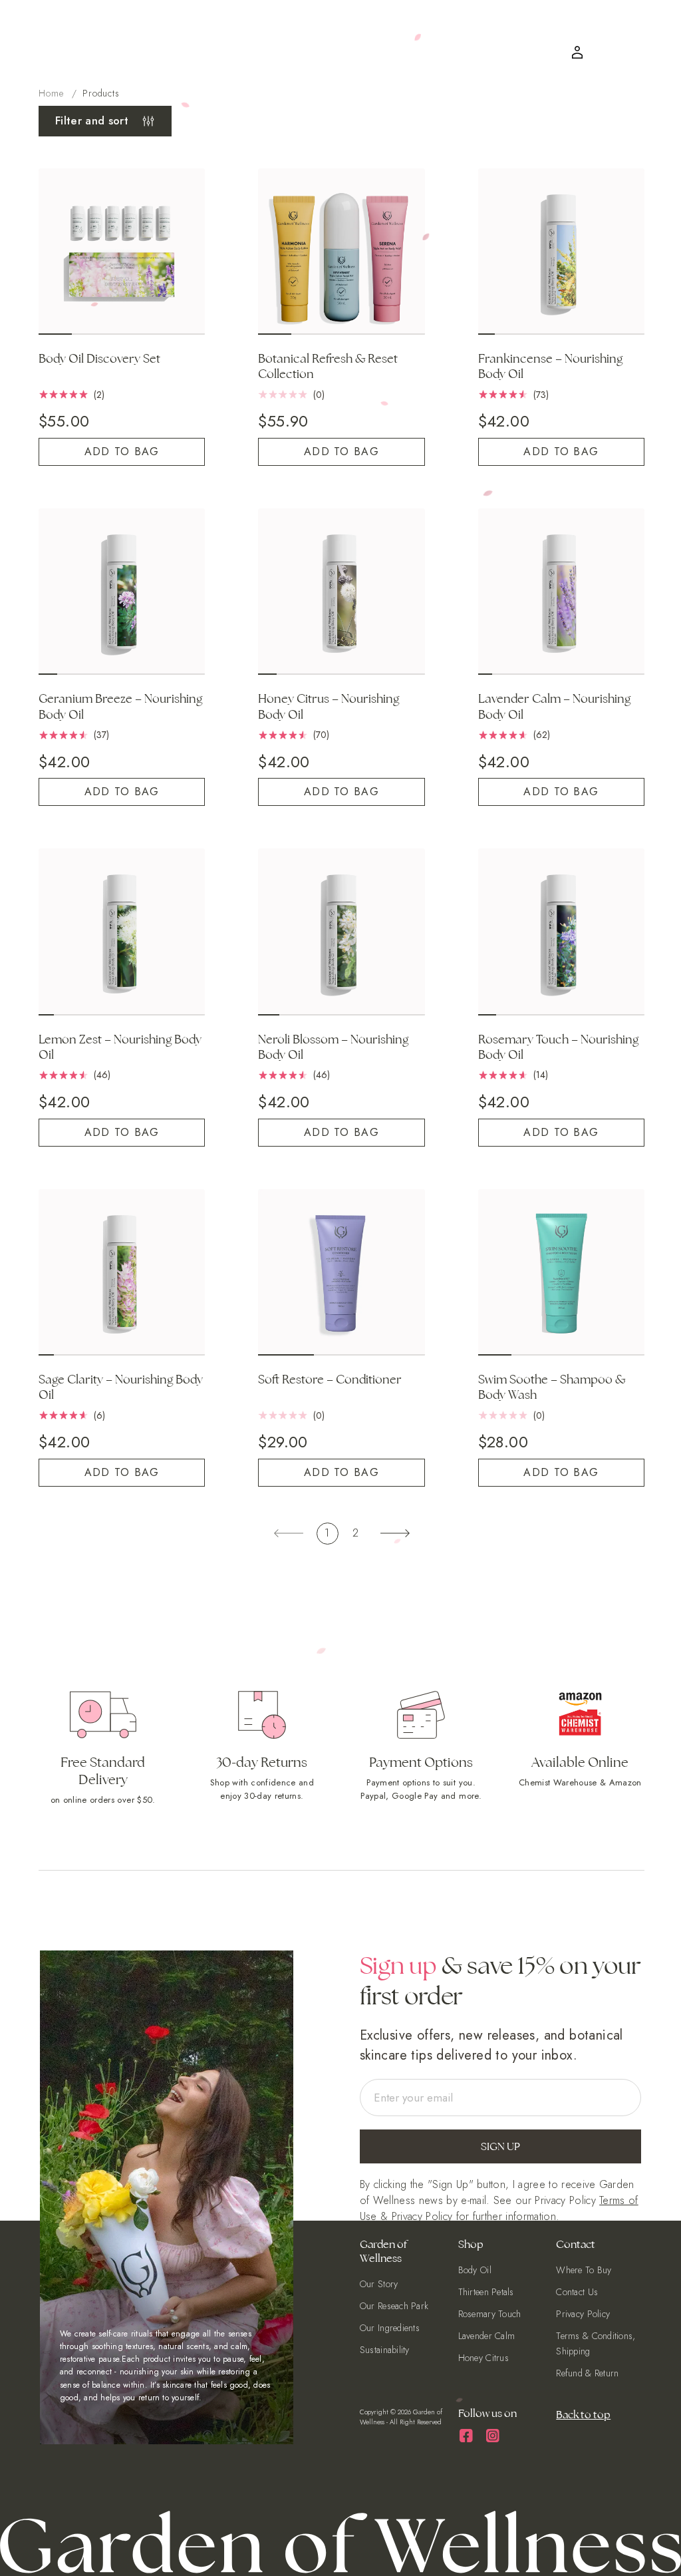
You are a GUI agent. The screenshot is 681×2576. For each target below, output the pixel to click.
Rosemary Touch (490, 2318)
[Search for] (636, 26)
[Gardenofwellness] (317, 41)
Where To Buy (584, 2277)
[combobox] (543, 26)
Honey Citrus (483, 2359)
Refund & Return (587, 2373)
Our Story (379, 2290)
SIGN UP (500, 2154)
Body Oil (475, 2277)
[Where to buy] (597, 55)
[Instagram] (493, 2435)
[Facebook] (467, 2435)
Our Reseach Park (394, 2310)
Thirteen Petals (486, 2297)
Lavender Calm (487, 2338)
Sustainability (385, 2352)
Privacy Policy (422, 2224)
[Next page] (395, 1528)
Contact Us (577, 2297)
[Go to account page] (579, 57)
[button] (554, 26)
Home (51, 93)
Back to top (583, 2414)
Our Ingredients (390, 2331)
